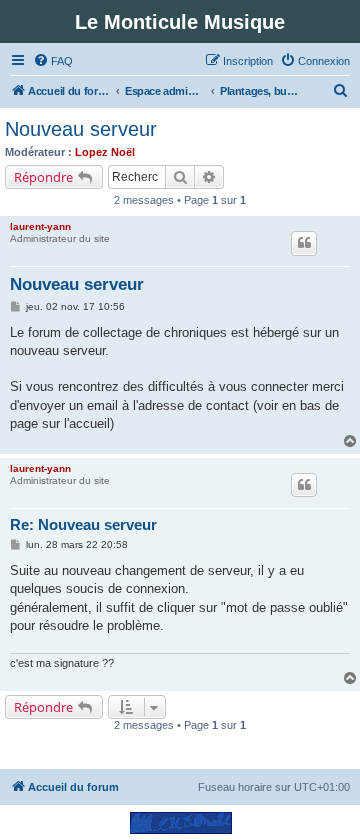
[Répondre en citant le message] (304, 243)
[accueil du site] (180, 822)
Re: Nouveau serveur (83, 524)
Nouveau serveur (81, 129)
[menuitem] (53, 61)
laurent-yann (40, 226)
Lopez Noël (105, 152)
